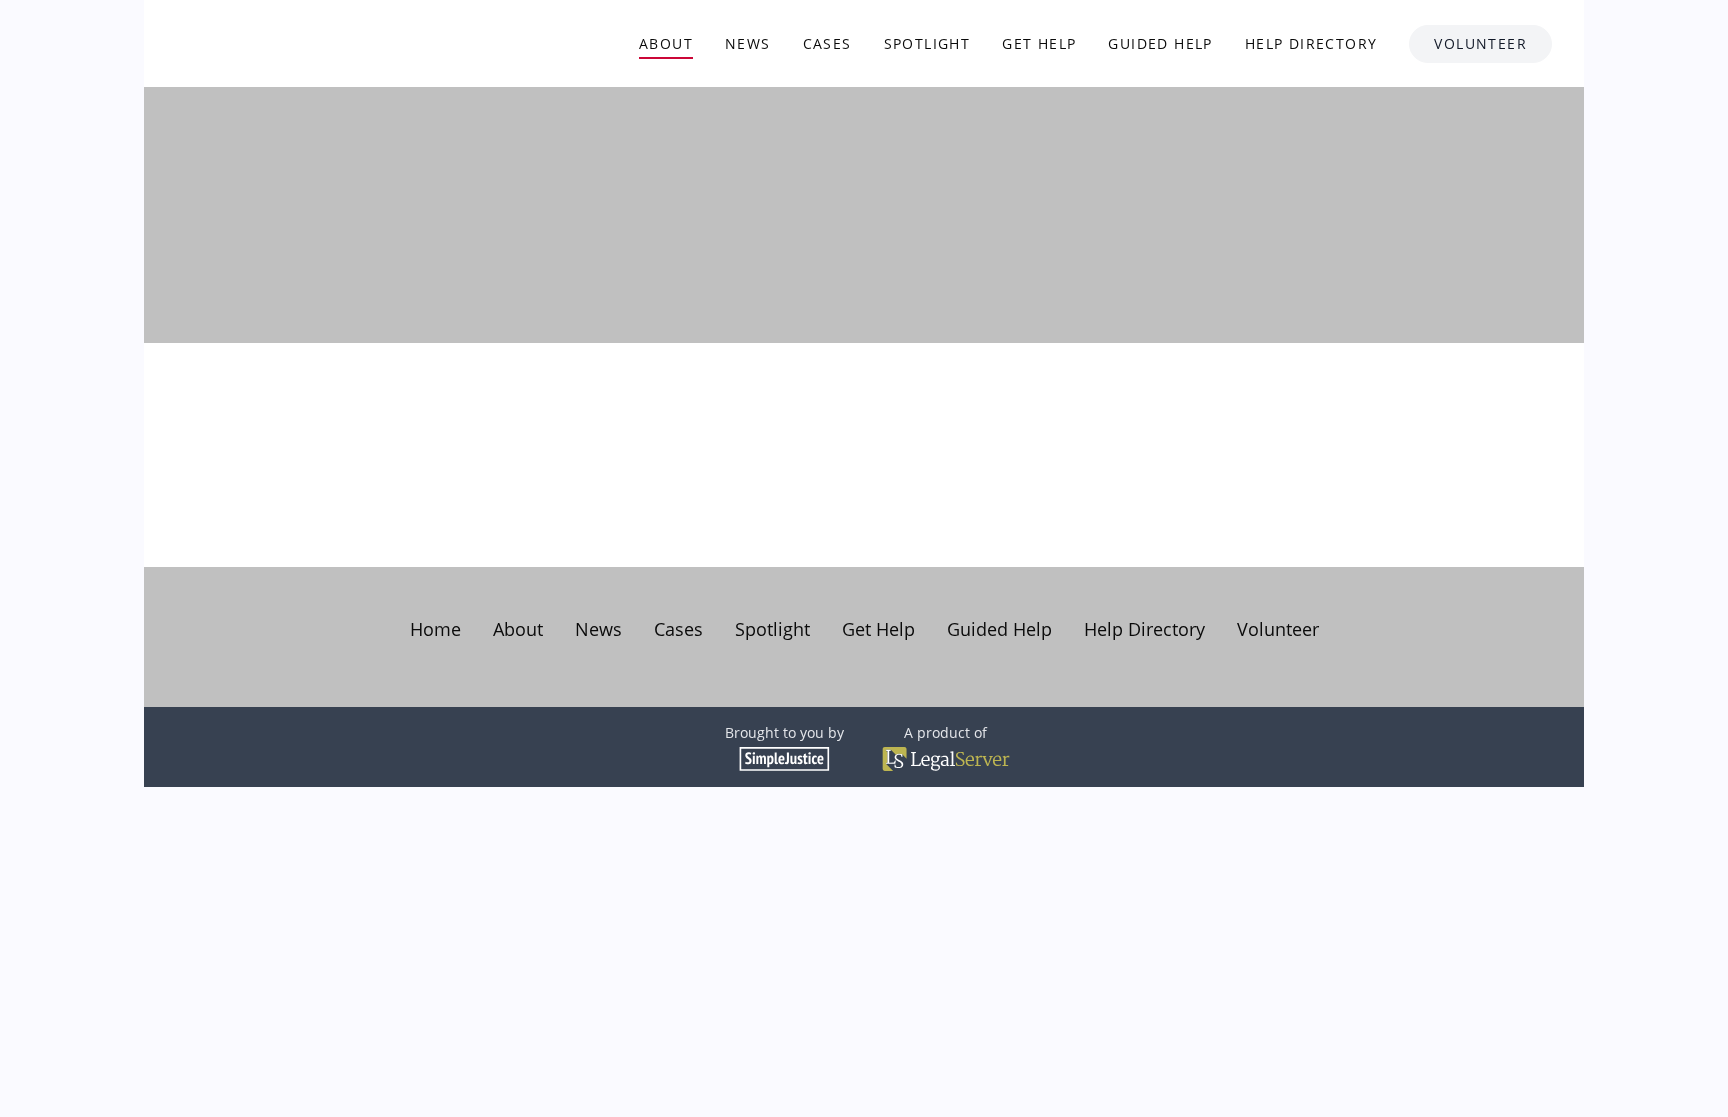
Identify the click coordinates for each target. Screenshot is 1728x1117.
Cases (678, 629)
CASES (827, 43)
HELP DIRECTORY (1311, 43)
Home (435, 629)
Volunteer (1278, 629)
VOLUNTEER (1480, 43)
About (518, 629)
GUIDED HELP (1160, 43)
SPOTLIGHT (927, 43)
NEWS (748, 43)
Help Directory (1144, 629)
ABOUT (666, 43)
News (598, 629)
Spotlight (772, 629)
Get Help (878, 629)
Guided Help (999, 629)
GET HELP (1039, 43)
